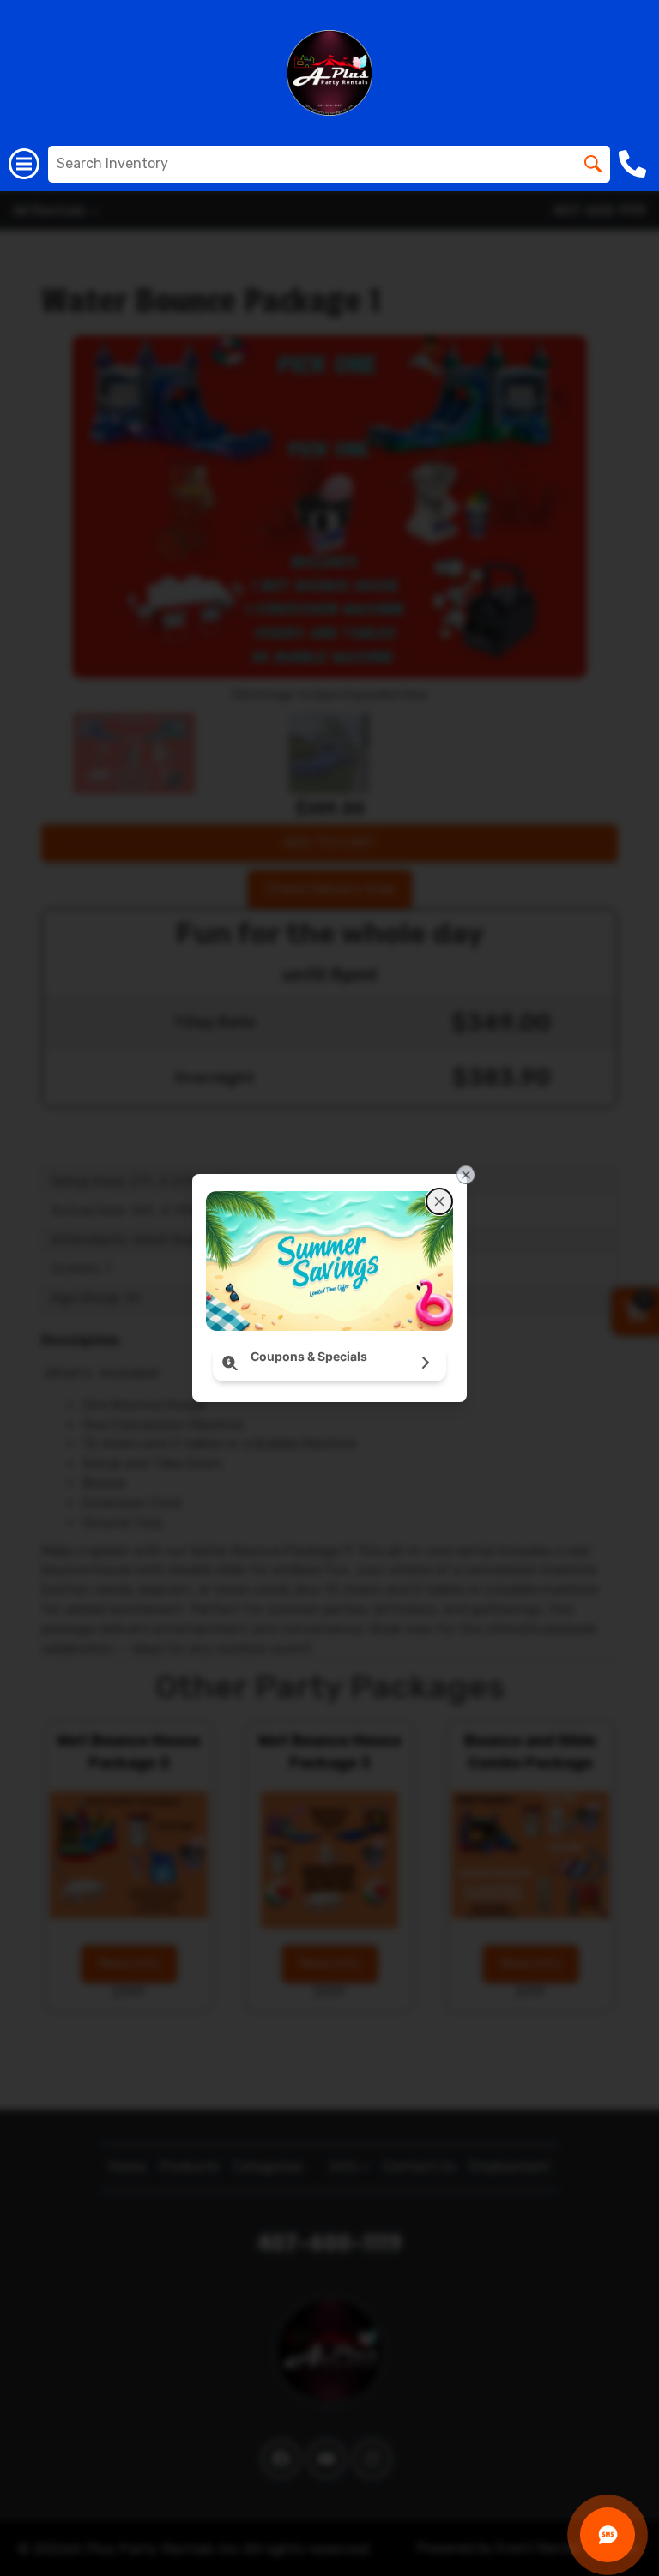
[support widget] (608, 2535)
